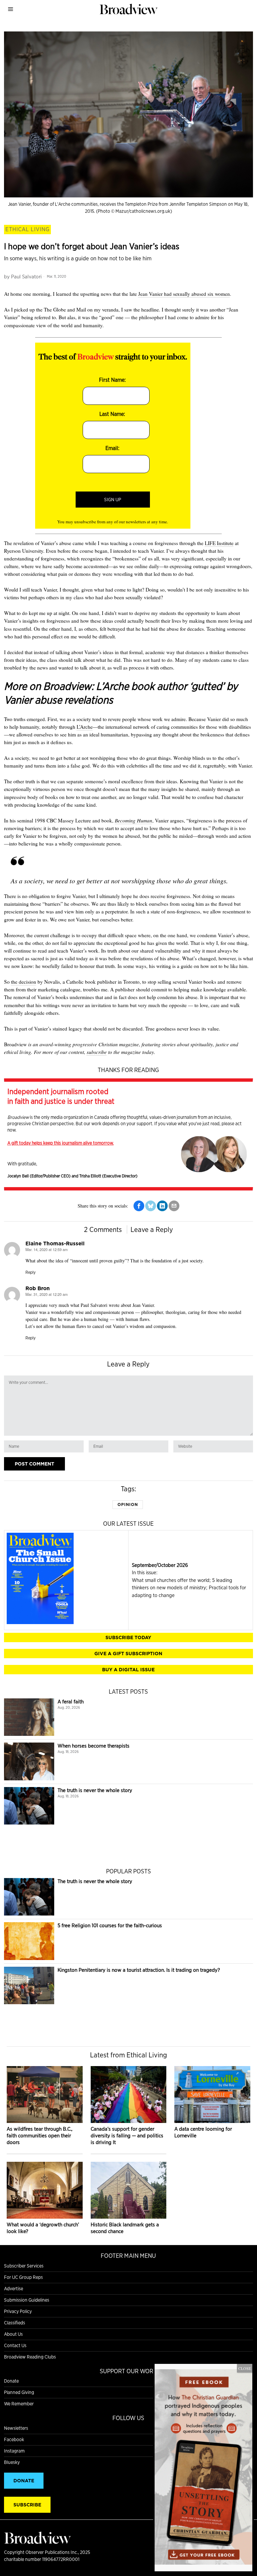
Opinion (128, 1504)
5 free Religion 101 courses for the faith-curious (110, 1925)
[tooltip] (139, 1206)
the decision (24, 982)
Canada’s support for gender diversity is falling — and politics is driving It (127, 2136)
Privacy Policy (18, 2311)
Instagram (14, 2451)
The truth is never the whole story (95, 1790)
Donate (11, 2381)
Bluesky (12, 2462)
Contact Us (15, 2345)
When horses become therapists (94, 1746)
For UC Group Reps (23, 2277)
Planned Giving (19, 2392)
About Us (13, 2334)
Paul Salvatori (26, 277)
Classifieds (15, 2323)
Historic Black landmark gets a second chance (125, 2228)
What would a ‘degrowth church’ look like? (43, 2228)
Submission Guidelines (27, 2300)
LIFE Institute (219, 543)
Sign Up (113, 500)
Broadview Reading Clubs (30, 2357)
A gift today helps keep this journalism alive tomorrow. (61, 1143)
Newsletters (16, 2428)
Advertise (14, 2289)
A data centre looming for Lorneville (203, 2132)
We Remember (19, 2404)
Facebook (14, 2439)
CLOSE (245, 2368)
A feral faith (71, 1702)
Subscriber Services (24, 2266)
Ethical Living (27, 229)
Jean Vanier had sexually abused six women (184, 294)
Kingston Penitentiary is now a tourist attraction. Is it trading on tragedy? (139, 1970)
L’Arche (85, 727)
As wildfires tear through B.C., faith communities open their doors (39, 2136)
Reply (30, 1272)
